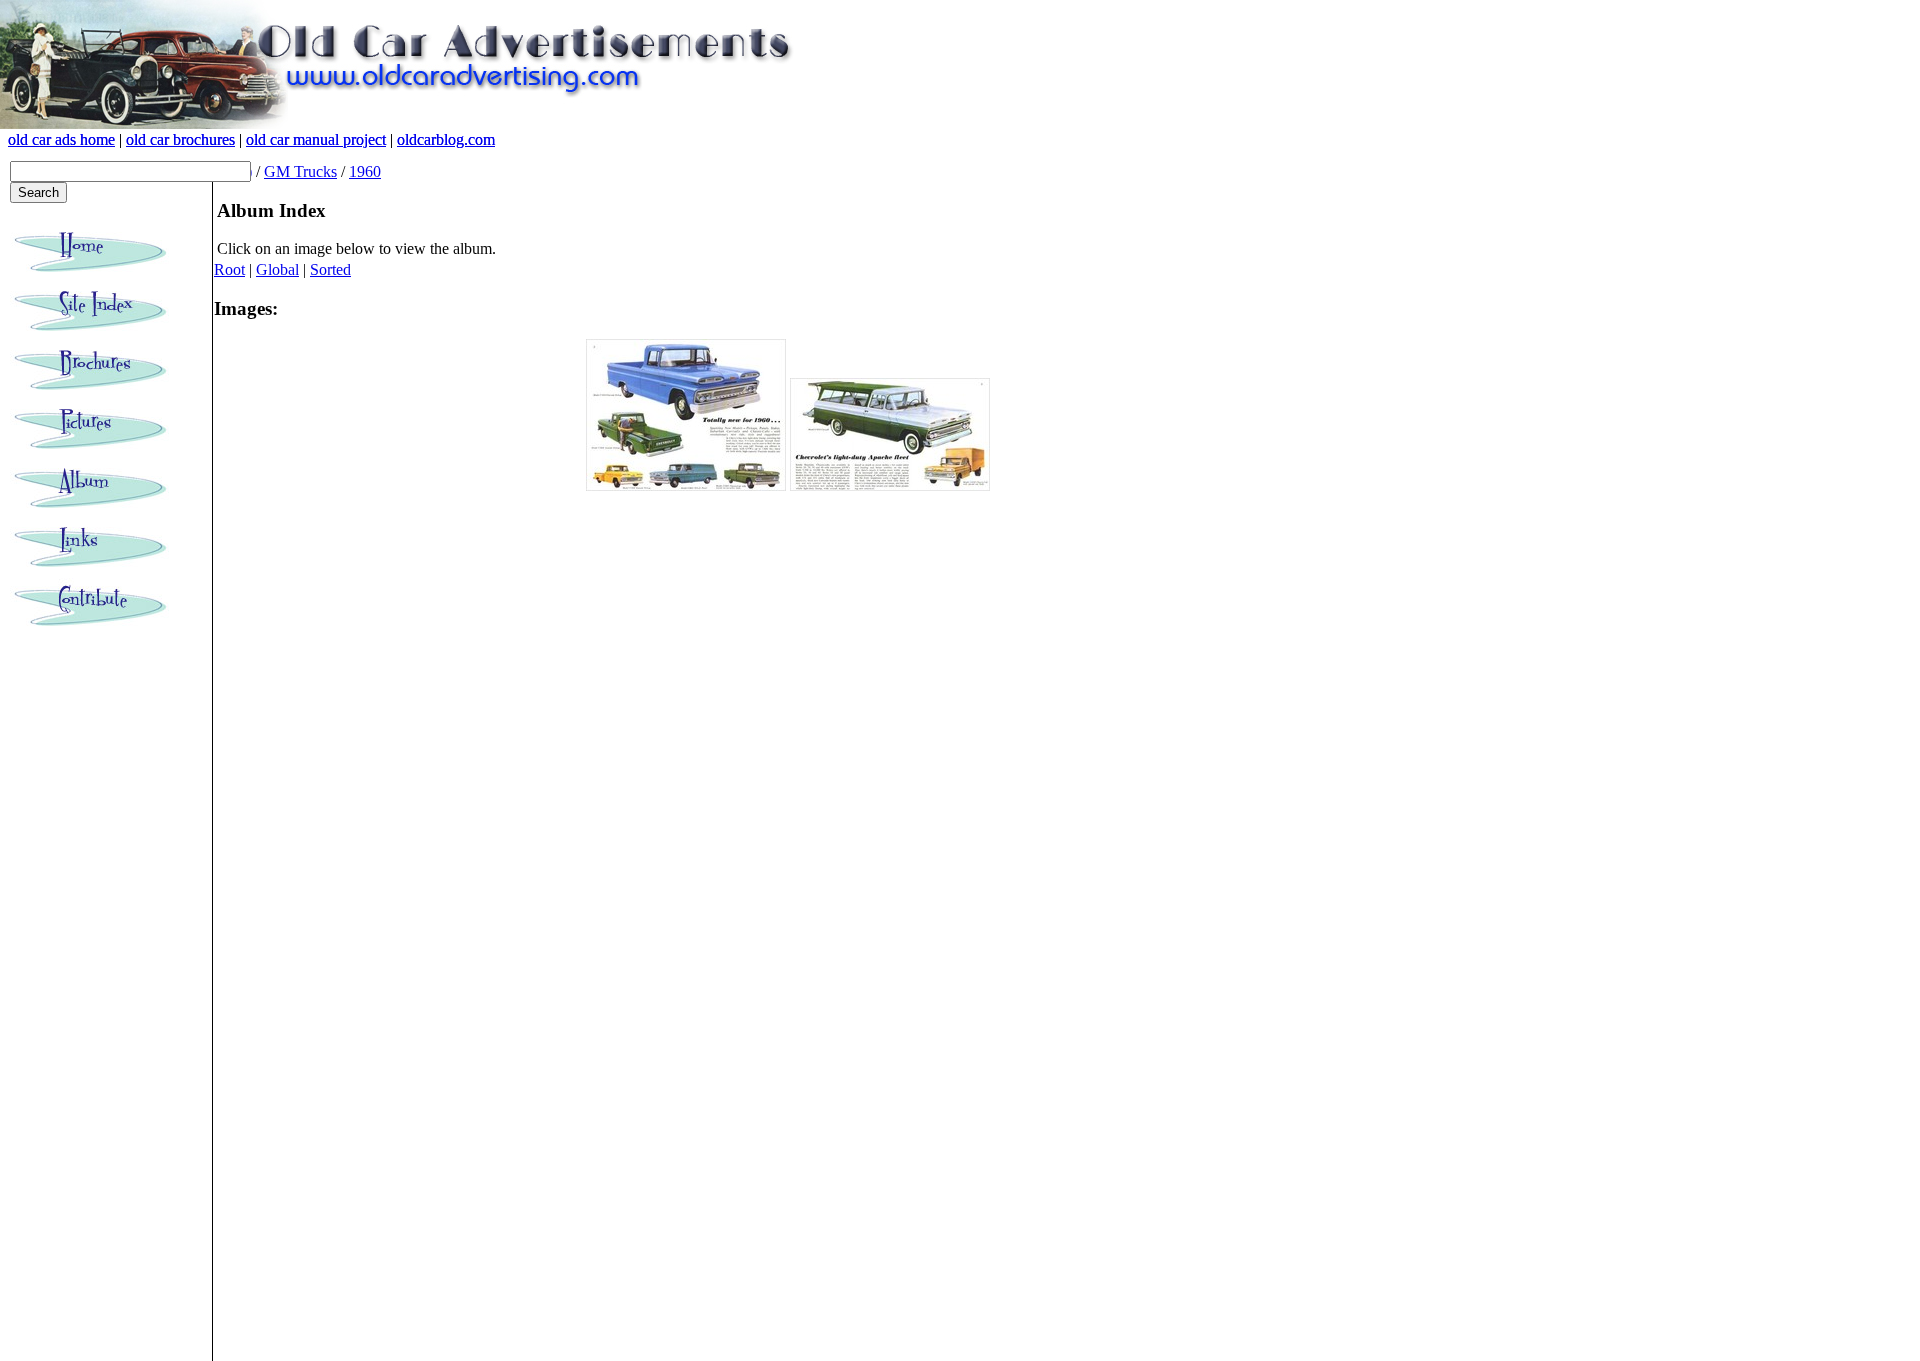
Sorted (330, 269)
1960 (365, 171)
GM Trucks (300, 171)
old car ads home (61, 139)
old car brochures (180, 139)
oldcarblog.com (446, 139)
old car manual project (316, 139)
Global (277, 269)
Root (229, 269)
